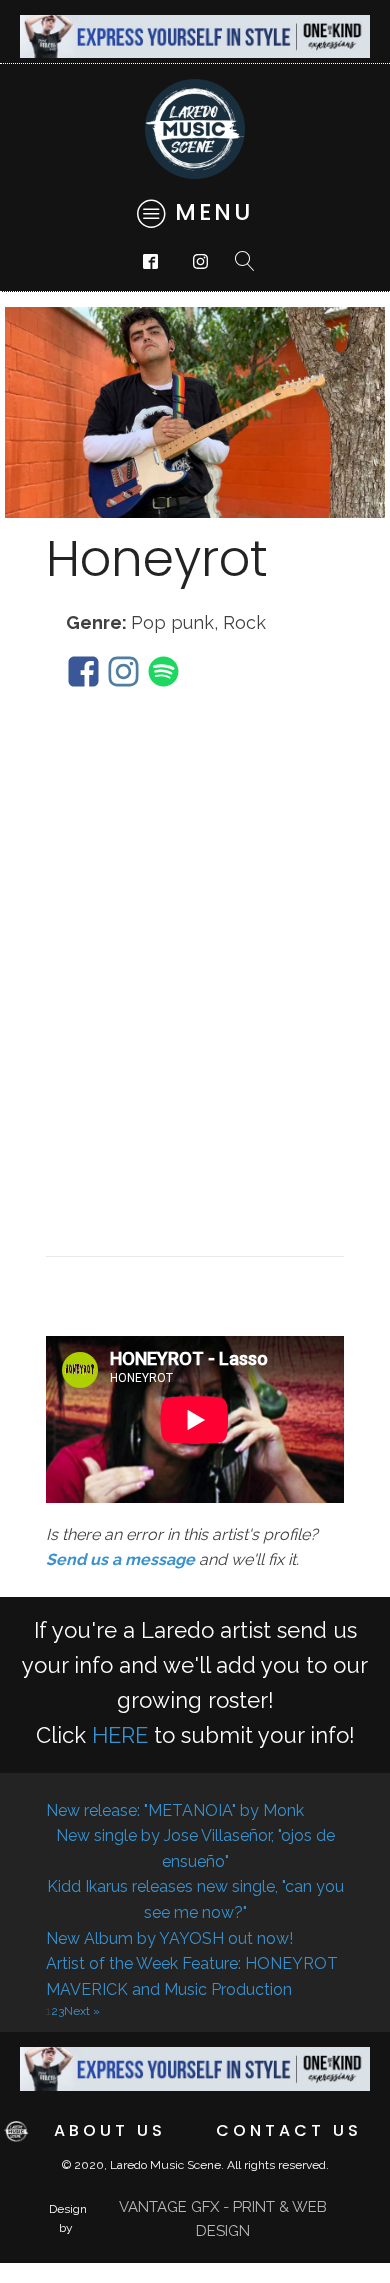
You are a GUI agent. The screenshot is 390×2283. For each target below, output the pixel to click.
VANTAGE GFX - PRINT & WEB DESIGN (223, 2219)
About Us (110, 2131)
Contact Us (289, 2131)
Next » (82, 2011)
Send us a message (120, 1559)
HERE (120, 1735)
